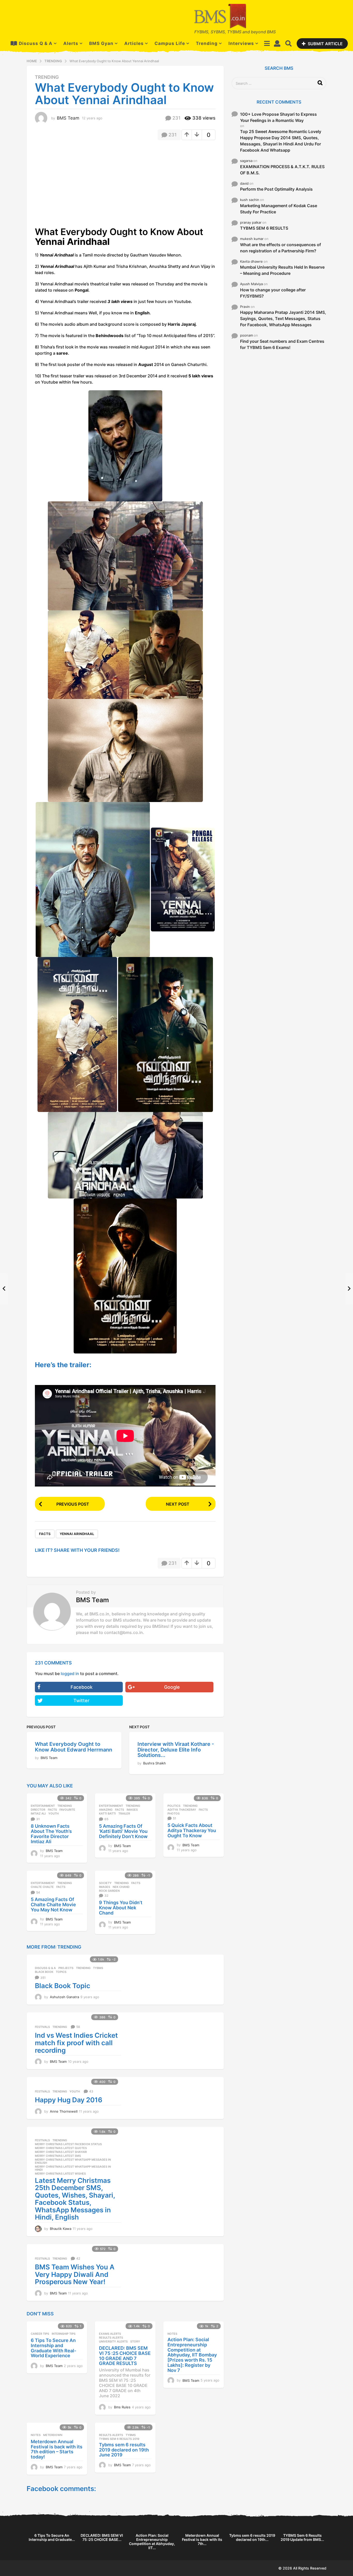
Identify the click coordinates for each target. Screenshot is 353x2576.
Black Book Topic (63, 1986)
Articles (134, 43)
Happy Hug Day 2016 (69, 2100)
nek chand (121, 1887)
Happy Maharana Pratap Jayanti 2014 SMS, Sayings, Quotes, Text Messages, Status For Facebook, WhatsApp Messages (283, 318)
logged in (70, 1674)
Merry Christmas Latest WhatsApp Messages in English (73, 2161)
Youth (75, 2091)
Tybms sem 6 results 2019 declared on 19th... (252, 2537)
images (132, 1810)
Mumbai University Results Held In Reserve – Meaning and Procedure (282, 270)
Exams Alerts (110, 2334)
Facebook (82, 1687)
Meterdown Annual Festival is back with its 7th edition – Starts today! (57, 2449)
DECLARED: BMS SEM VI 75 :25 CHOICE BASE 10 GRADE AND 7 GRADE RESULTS (125, 2356)
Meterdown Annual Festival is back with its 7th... (202, 2539)
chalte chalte (42, 1887)
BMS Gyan (101, 43)
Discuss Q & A (36, 43)
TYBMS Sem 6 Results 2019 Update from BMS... (302, 2537)
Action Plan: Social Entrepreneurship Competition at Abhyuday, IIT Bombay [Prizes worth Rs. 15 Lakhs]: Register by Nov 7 (192, 2355)
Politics (174, 1806)
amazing (106, 1810)
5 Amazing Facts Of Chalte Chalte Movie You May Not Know (53, 1905)
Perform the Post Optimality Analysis (276, 189)
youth (53, 1814)
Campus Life (170, 43)
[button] (267, 43)
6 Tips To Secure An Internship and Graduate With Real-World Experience (53, 2348)
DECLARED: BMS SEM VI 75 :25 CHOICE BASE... (102, 2537)
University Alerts (113, 2341)
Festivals (42, 2027)
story (135, 2341)
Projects (66, 1968)
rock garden (109, 1891)
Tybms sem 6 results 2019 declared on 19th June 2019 (124, 2450)
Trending (207, 43)
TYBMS (98, 1968)
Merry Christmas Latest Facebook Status (68, 2144)
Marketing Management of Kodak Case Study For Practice (279, 209)
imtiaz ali (38, 1814)
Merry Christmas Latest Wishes (60, 2174)
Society (105, 1883)
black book (44, 1972)
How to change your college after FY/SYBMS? (273, 293)
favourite (67, 1810)
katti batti (107, 1814)
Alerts (71, 43)
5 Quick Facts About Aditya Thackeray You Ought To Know (192, 1830)
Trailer (124, 1814)
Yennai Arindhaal (77, 1534)
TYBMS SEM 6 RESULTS (264, 228)
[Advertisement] (78, 182)
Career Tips (40, 2334)
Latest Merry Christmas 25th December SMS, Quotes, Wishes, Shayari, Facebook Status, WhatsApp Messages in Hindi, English (75, 2199)
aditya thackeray (182, 1810)
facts (45, 1534)
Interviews (241, 43)
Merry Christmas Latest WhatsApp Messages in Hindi (73, 2168)
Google (172, 1687)
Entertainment (43, 1806)
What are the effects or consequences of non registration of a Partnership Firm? (281, 248)
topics (61, 1972)
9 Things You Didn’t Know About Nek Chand (121, 1908)
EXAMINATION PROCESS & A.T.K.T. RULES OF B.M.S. (282, 170)
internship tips (64, 2334)
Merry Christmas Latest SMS (58, 2156)
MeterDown (53, 2435)
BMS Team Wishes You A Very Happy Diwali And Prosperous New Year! (75, 2274)
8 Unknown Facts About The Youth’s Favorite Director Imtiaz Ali (51, 1834)
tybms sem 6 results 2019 (119, 2439)
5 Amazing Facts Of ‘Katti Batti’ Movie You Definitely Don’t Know (123, 1831)
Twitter (81, 1701)
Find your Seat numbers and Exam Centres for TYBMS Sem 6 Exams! (282, 344)
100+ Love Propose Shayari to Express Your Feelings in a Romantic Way (278, 117)
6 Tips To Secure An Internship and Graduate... (52, 2537)
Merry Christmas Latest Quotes (61, 2148)
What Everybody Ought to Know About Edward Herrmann (74, 1747)
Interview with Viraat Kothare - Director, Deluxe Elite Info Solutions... (176, 1750)
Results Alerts (111, 2338)
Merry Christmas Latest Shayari (61, 2152)
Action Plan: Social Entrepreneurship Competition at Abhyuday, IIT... (152, 2542)
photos (174, 1814)
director (38, 1810)
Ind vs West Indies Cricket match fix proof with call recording (76, 2043)
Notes (172, 2334)
